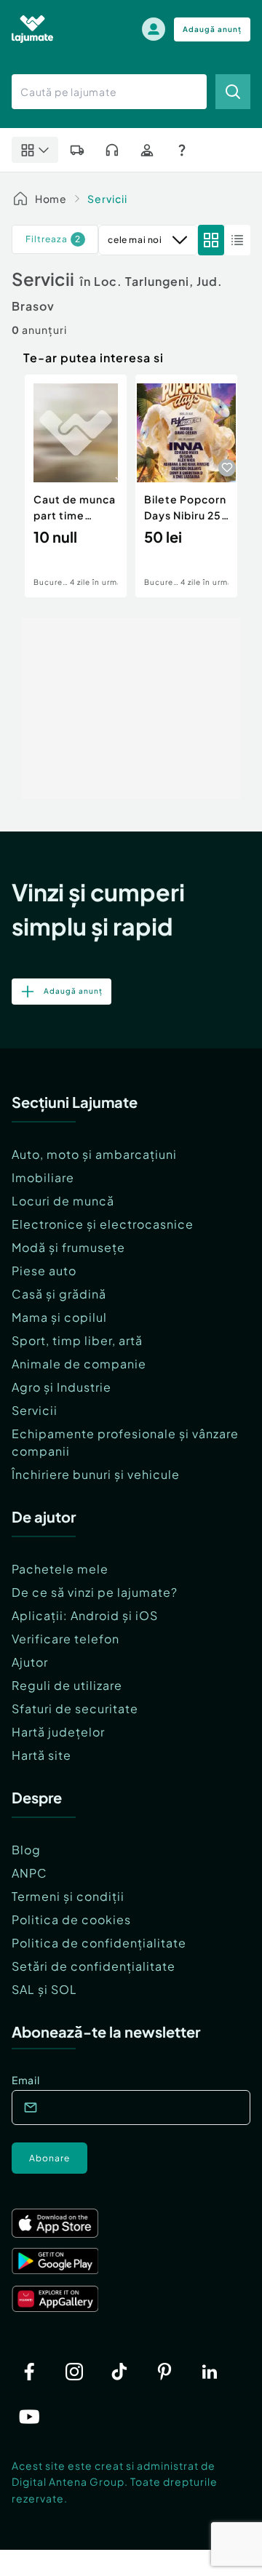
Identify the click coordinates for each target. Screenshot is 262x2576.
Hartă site (41, 1755)
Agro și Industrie (61, 1387)
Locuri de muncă (63, 1201)
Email (26, 2080)
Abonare (49, 2158)
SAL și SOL (44, 1989)
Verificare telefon (65, 1639)
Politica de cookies (71, 1919)
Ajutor (30, 1662)
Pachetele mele (60, 1569)
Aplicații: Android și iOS (85, 1615)
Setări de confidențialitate (94, 1966)
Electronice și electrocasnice (103, 1224)
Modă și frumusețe (68, 1247)
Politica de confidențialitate (99, 1943)
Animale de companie (79, 1364)
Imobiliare (43, 1177)
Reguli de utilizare (67, 1685)
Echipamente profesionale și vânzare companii (125, 1442)
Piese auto (44, 1271)
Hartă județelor (58, 1732)
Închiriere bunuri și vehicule (96, 1474)
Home (51, 199)
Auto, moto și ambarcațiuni (94, 1154)
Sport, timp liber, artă (77, 1340)
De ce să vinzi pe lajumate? (95, 1592)
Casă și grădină (59, 1294)
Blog (26, 1850)
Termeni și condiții (68, 1896)
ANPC (29, 1873)
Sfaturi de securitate (75, 1708)
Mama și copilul (59, 1317)
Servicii (107, 199)
